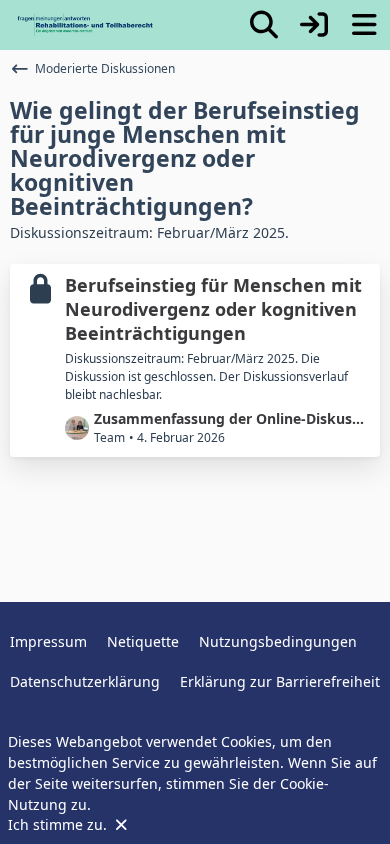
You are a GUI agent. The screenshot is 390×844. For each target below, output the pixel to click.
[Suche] (264, 25)
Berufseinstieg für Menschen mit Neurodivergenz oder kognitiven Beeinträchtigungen (213, 308)
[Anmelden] (314, 25)
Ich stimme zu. (59, 824)
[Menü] (364, 25)
